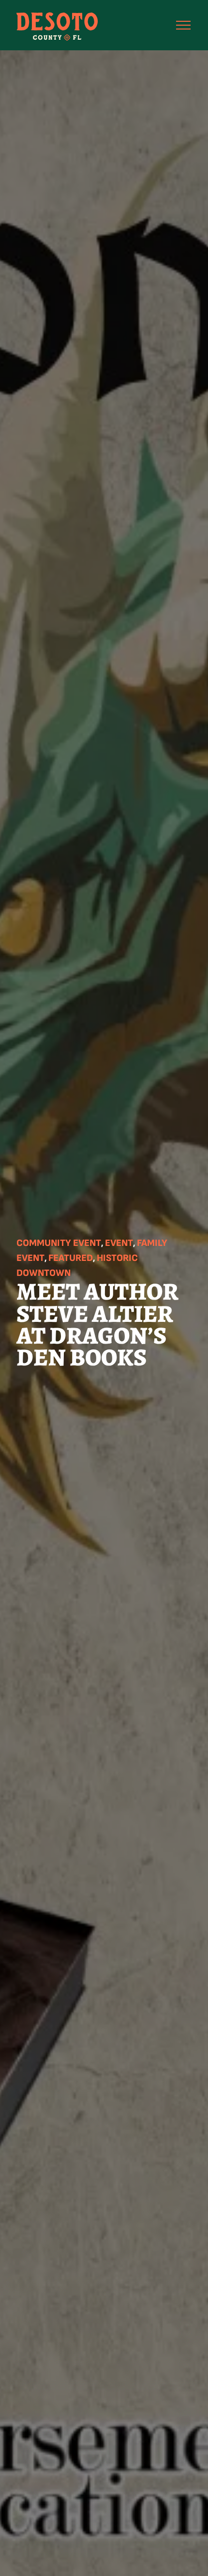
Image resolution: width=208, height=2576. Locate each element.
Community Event (59, 1243)
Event (119, 1243)
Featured (71, 1258)
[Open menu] (183, 25)
